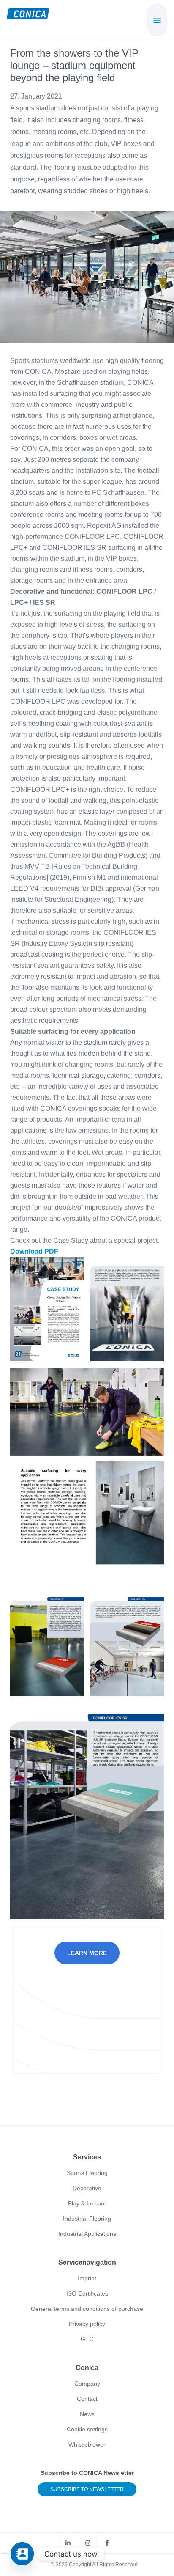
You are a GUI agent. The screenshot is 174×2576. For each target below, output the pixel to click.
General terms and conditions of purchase (87, 2309)
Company (87, 2384)
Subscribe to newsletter (87, 2489)
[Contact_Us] (22, 2554)
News (87, 2414)
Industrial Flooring (87, 2219)
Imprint (87, 2278)
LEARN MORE (87, 1953)
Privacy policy (87, 2324)
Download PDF (34, 1251)
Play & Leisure (87, 2203)
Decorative (87, 2188)
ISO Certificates (87, 2293)
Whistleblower (87, 2444)
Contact (87, 2399)
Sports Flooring (87, 2173)
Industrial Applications (87, 2234)
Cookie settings (87, 2429)
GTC (87, 2339)
